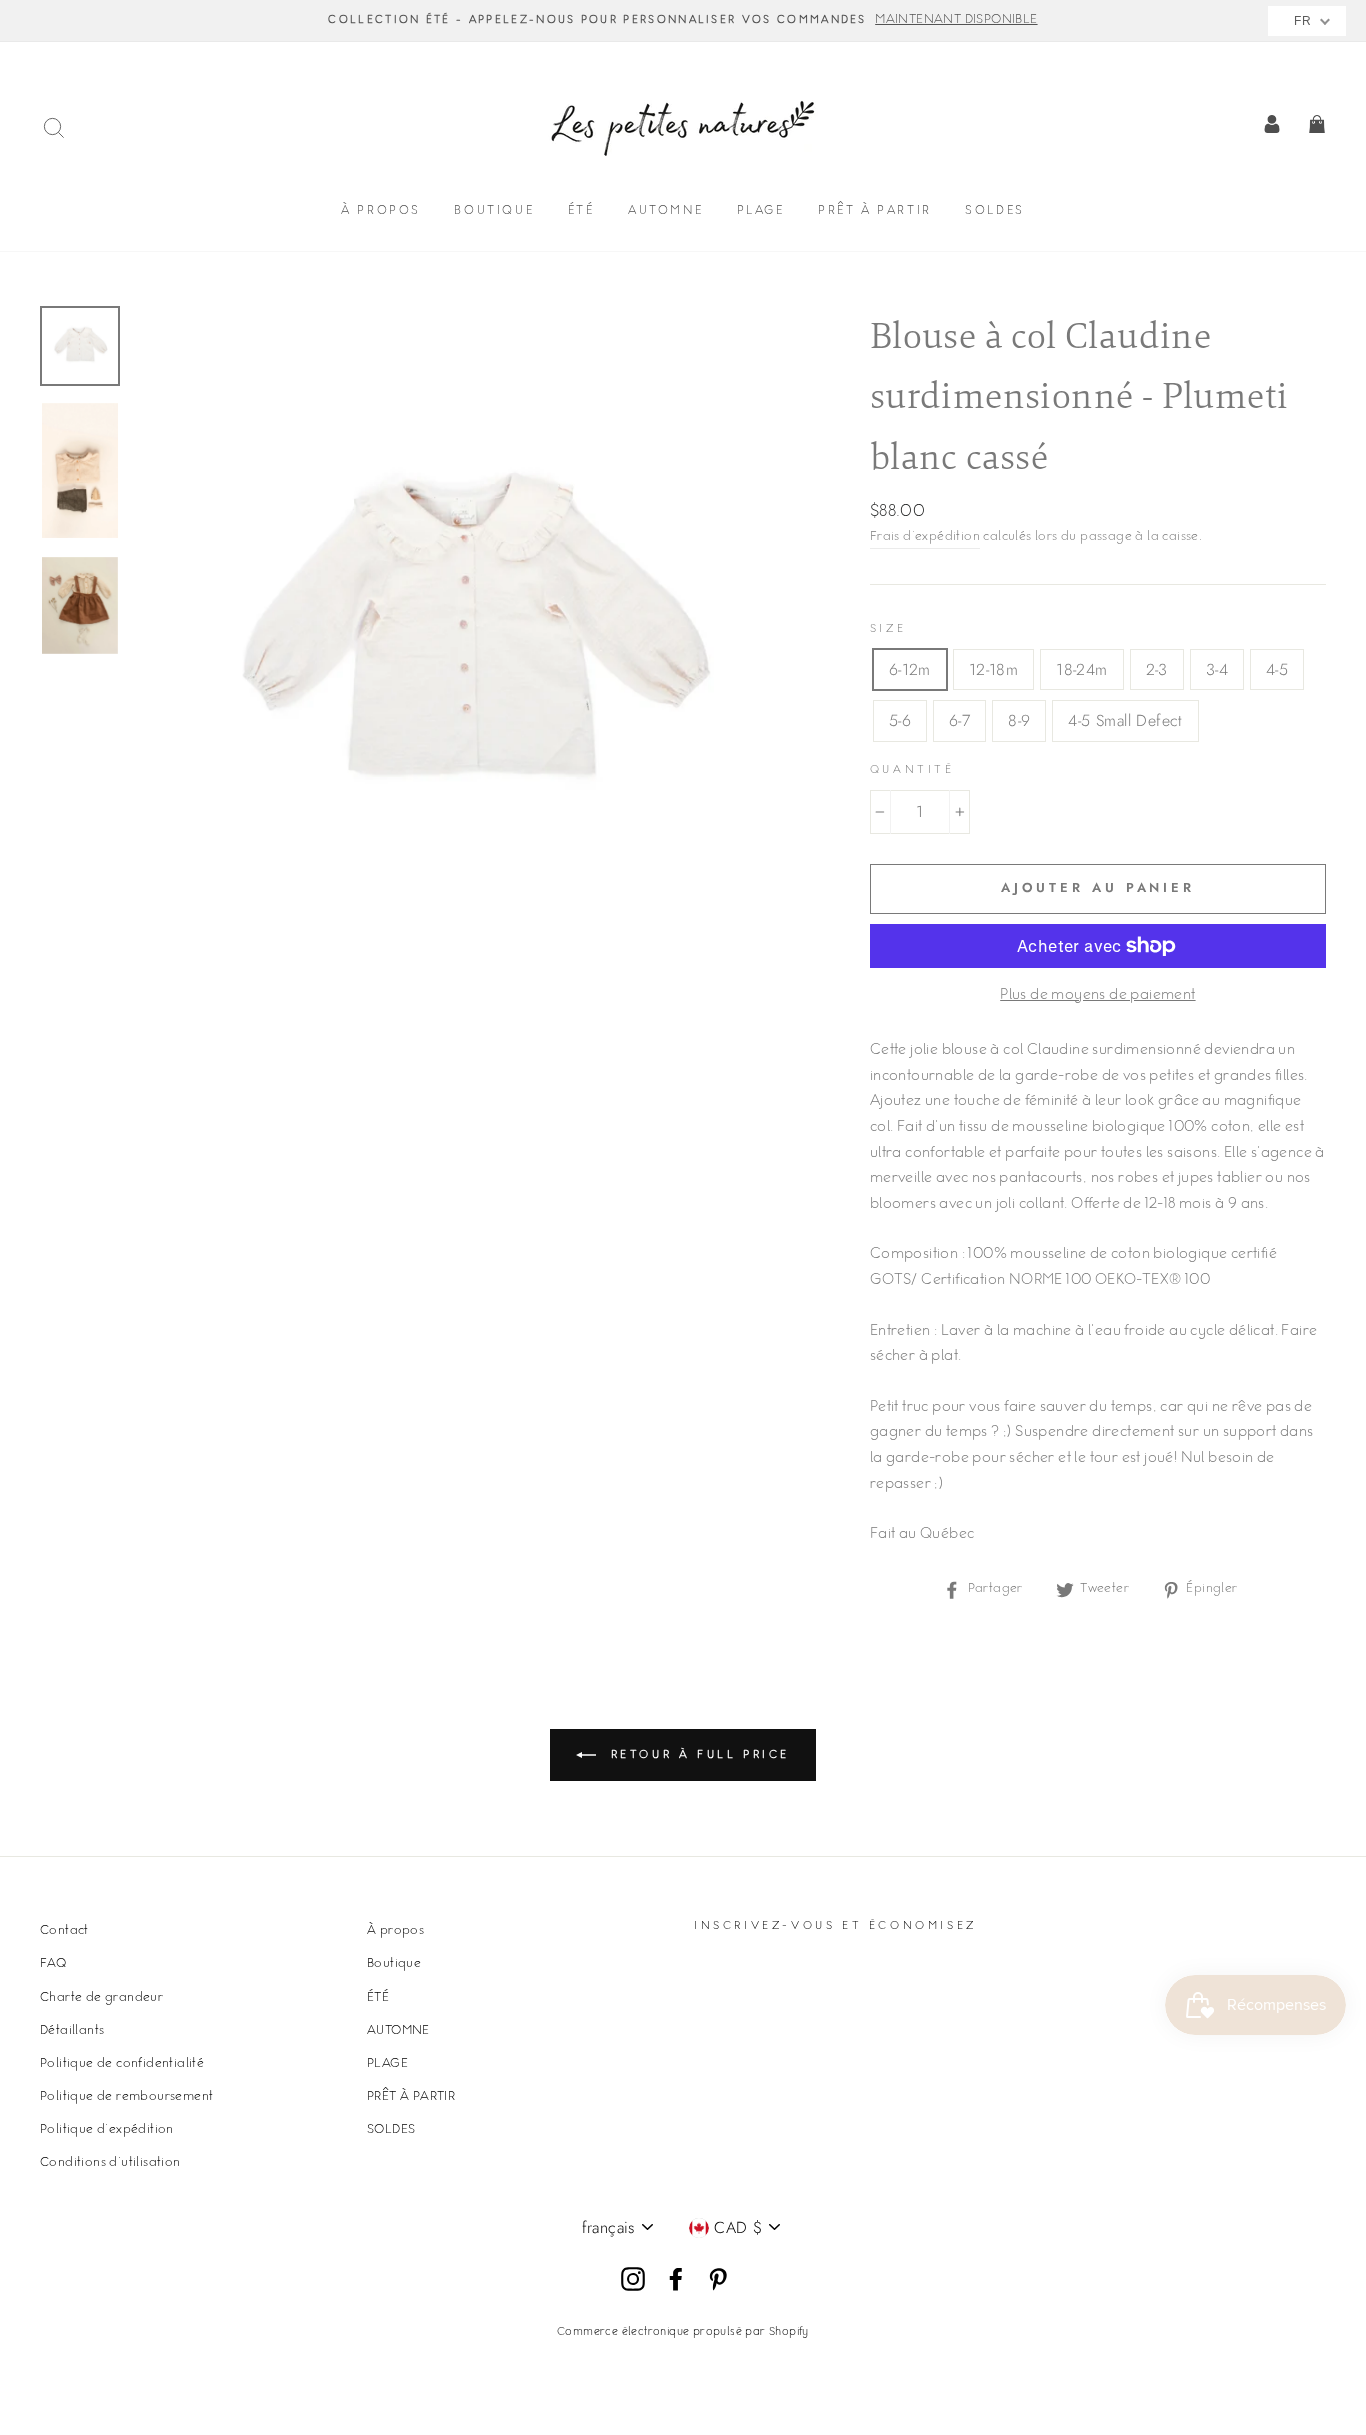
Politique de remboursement (126, 2097)
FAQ (53, 1964)
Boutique (494, 211)
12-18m (993, 669)
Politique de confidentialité (122, 2064)
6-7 (959, 720)
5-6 (900, 720)
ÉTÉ (581, 211)
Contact (64, 1931)
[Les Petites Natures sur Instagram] (633, 2280)
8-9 (1019, 720)
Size (888, 629)
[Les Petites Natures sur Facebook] (676, 2280)
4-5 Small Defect (1125, 720)
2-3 (1157, 669)
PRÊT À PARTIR (875, 211)
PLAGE (761, 211)
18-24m (1081, 669)
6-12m (910, 669)
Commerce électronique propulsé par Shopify (683, 2332)
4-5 (1277, 669)
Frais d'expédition (925, 537)
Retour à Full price (697, 1755)
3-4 (1217, 669)
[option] (683, 21)
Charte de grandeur (101, 1998)
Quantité (912, 770)
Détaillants (72, 2031)
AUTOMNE (665, 211)
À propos (381, 211)
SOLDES (995, 211)
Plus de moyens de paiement (1097, 996)
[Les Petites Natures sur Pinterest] (718, 2280)
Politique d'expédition (107, 2130)
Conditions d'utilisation (110, 2163)
